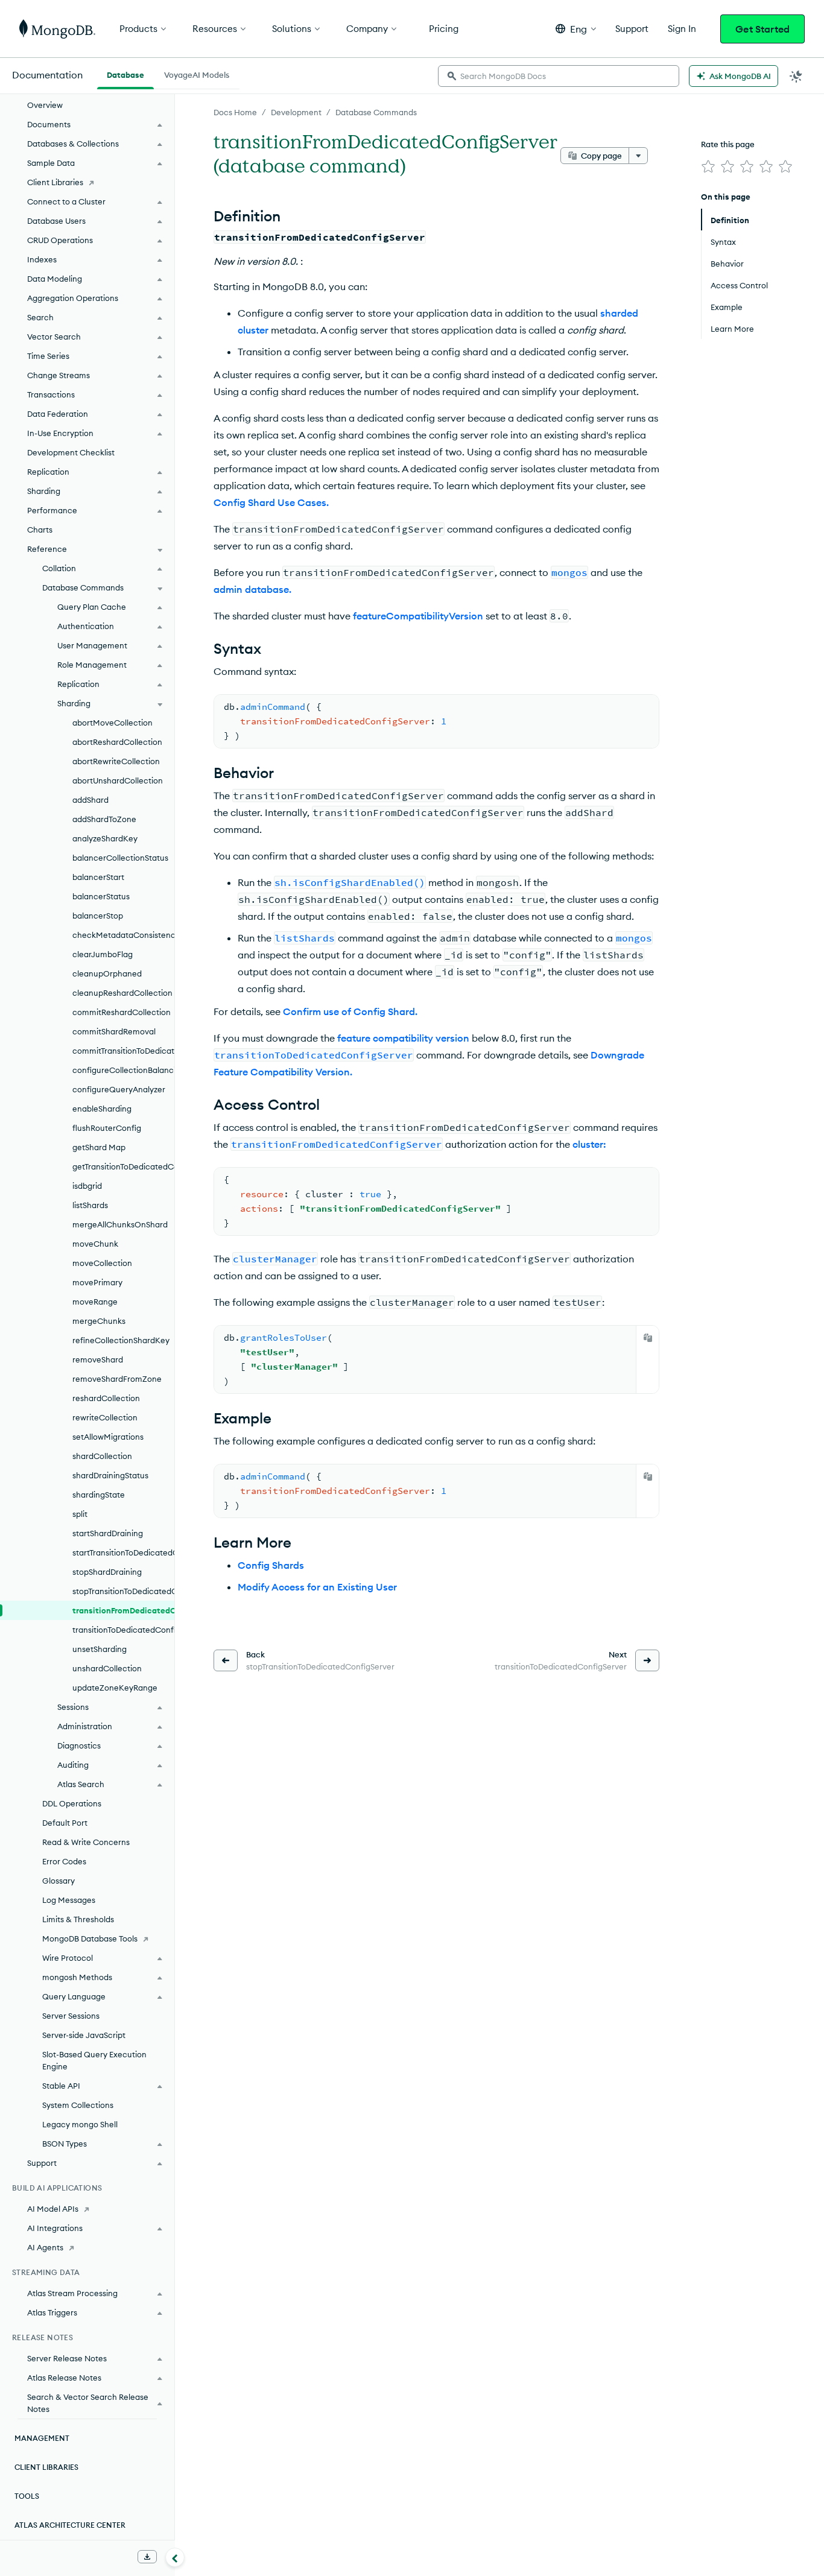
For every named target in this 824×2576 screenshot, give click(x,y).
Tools (27, 2496)
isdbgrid (87, 1186)
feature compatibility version (403, 1038)
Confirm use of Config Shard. (350, 1011)
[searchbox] (559, 76)
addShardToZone (104, 819)
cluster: (589, 1144)
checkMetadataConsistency (123, 935)
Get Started (762, 29)
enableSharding (102, 1109)
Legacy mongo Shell (80, 2124)
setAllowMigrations (108, 1437)
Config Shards (271, 1565)
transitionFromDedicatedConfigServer (123, 1610)
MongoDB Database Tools (90, 1938)
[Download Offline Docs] (147, 2557)
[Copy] (648, 1338)
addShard (90, 800)
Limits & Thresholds (78, 1919)
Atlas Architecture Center (70, 2525)
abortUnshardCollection (118, 780)
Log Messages (69, 1900)
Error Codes (64, 1861)
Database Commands (376, 112)
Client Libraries (55, 182)
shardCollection (102, 1456)
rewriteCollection (105, 1417)
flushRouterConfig (107, 1128)
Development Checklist (71, 452)
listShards (90, 1205)
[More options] (638, 156)
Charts (40, 530)
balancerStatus (101, 896)
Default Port (65, 1823)
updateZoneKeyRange (115, 1688)
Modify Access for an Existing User (317, 1587)
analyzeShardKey (105, 838)
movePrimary (97, 1282)
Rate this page (728, 144)
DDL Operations (72, 1803)
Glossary (59, 1881)
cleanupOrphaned (107, 973)
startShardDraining (108, 1533)
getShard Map (99, 1147)
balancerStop (98, 916)
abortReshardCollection (117, 742)
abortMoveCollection (113, 723)
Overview (45, 105)
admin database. (252, 589)
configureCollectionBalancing (123, 1070)
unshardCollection (107, 1668)
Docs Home (235, 112)
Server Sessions (71, 2016)
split (80, 1514)
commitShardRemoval (114, 1031)
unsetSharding (100, 1649)
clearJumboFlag (103, 954)
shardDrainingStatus (110, 1475)
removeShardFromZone (117, 1379)
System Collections (78, 2105)
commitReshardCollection (122, 1012)
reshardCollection (106, 1398)
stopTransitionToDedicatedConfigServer (123, 1591)
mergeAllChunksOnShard (120, 1224)
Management (42, 2438)
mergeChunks (99, 1321)
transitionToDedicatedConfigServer (123, 1630)
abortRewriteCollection (116, 761)
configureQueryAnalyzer (119, 1089)
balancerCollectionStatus (120, 858)
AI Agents (45, 2247)
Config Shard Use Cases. (271, 502)
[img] (708, 166)
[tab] (125, 74)
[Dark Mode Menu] (796, 76)
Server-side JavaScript (84, 2035)
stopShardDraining (107, 1572)
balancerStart (98, 877)
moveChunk (95, 1244)
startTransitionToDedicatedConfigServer (123, 1552)
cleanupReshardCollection (122, 993)
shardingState (99, 1495)
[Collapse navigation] (175, 2557)
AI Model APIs (53, 2209)
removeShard (98, 1359)
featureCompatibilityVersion (418, 616)
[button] (576, 29)
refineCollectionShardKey (121, 1340)
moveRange (95, 1302)
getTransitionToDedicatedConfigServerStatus (123, 1166)
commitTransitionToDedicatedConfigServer (123, 1051)
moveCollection (102, 1263)
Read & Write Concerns (86, 1842)
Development (296, 112)
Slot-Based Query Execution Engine (94, 2060)
